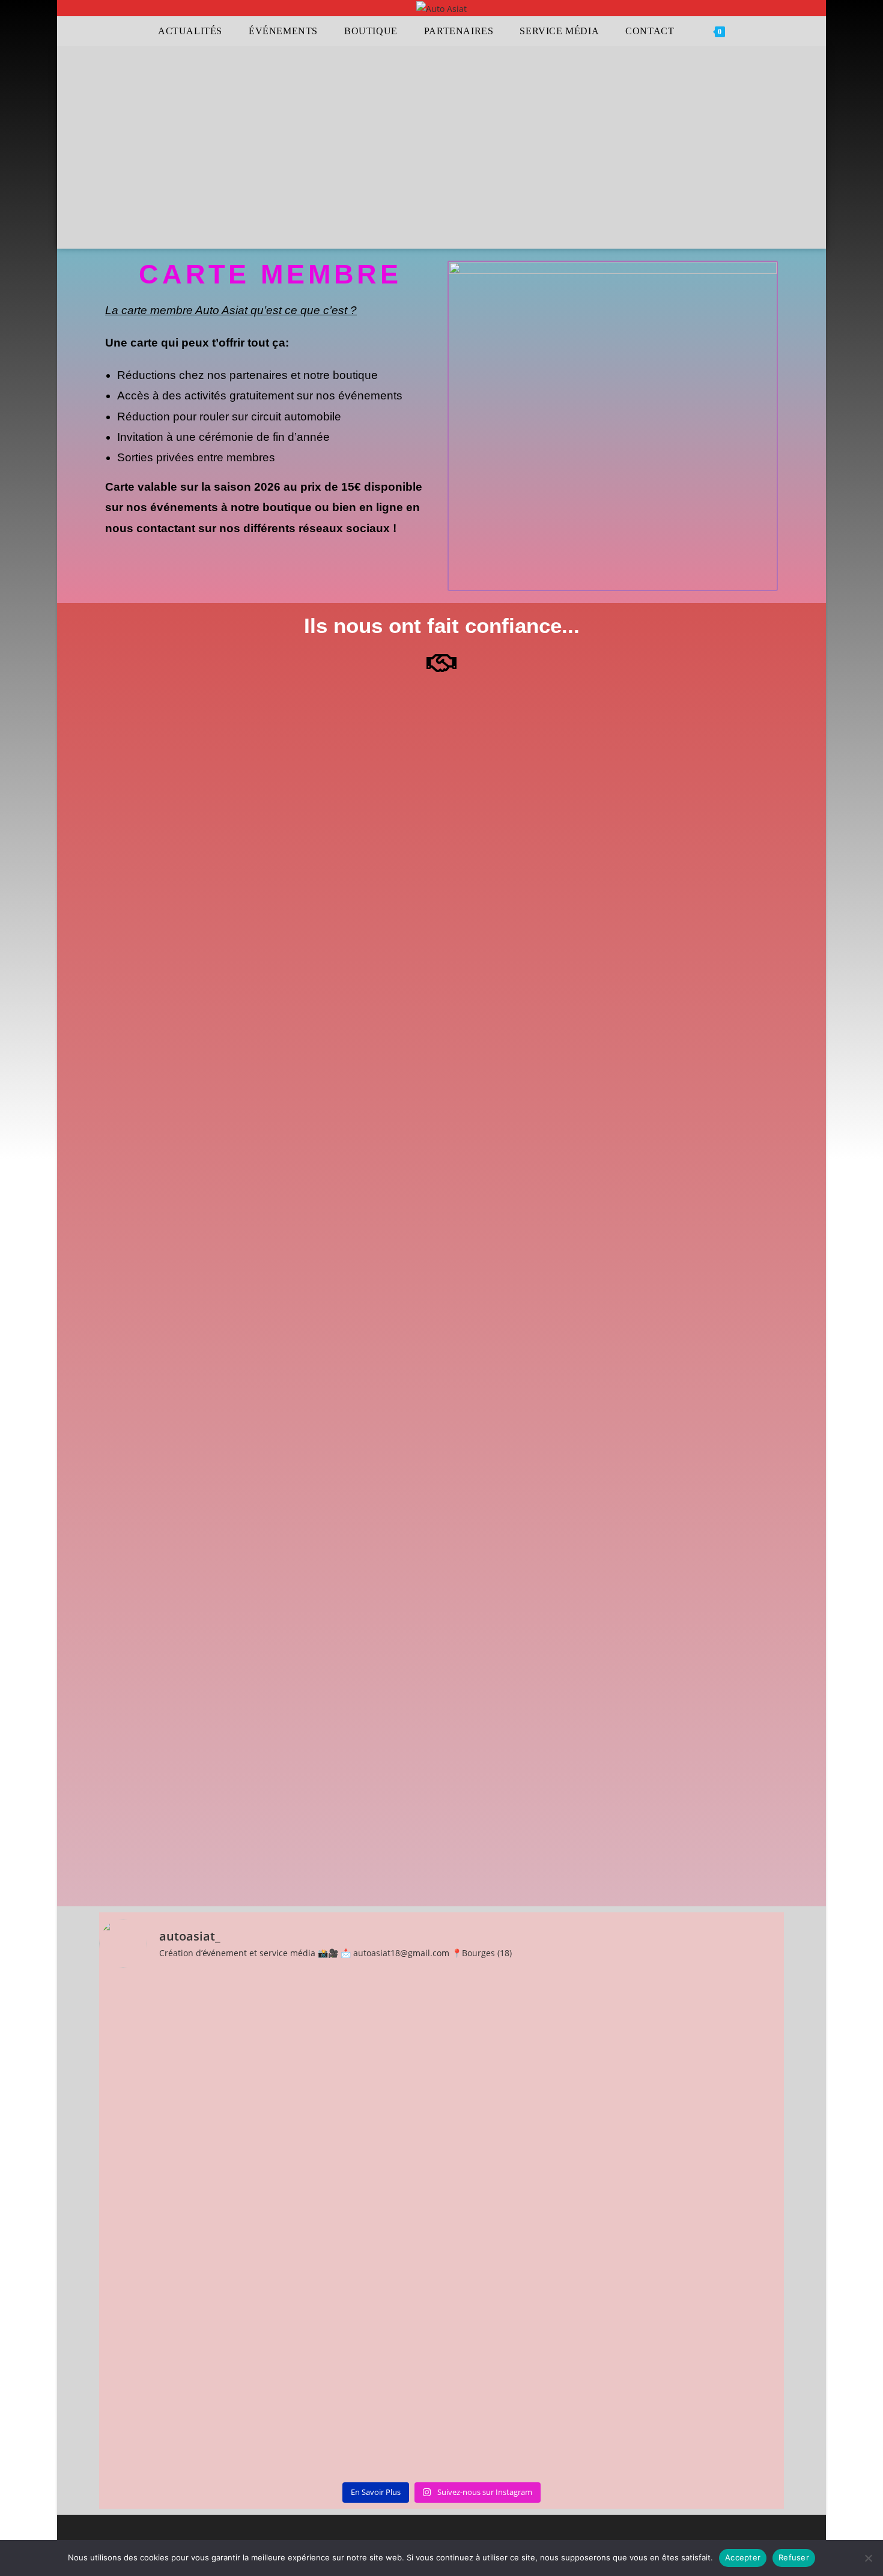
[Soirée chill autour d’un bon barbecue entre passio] (356, 2374)
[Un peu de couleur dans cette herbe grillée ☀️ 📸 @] (356, 2020)
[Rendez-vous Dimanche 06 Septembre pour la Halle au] (183, 2027)
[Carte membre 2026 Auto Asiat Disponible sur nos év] (701, 2366)
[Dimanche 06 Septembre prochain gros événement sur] (528, 2374)
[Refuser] (868, 2558)
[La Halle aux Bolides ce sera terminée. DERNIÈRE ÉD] (528, 2126)
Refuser (794, 2557)
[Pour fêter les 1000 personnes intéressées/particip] (701, 2111)
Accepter (743, 2557)
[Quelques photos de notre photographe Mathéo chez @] (183, 2329)
